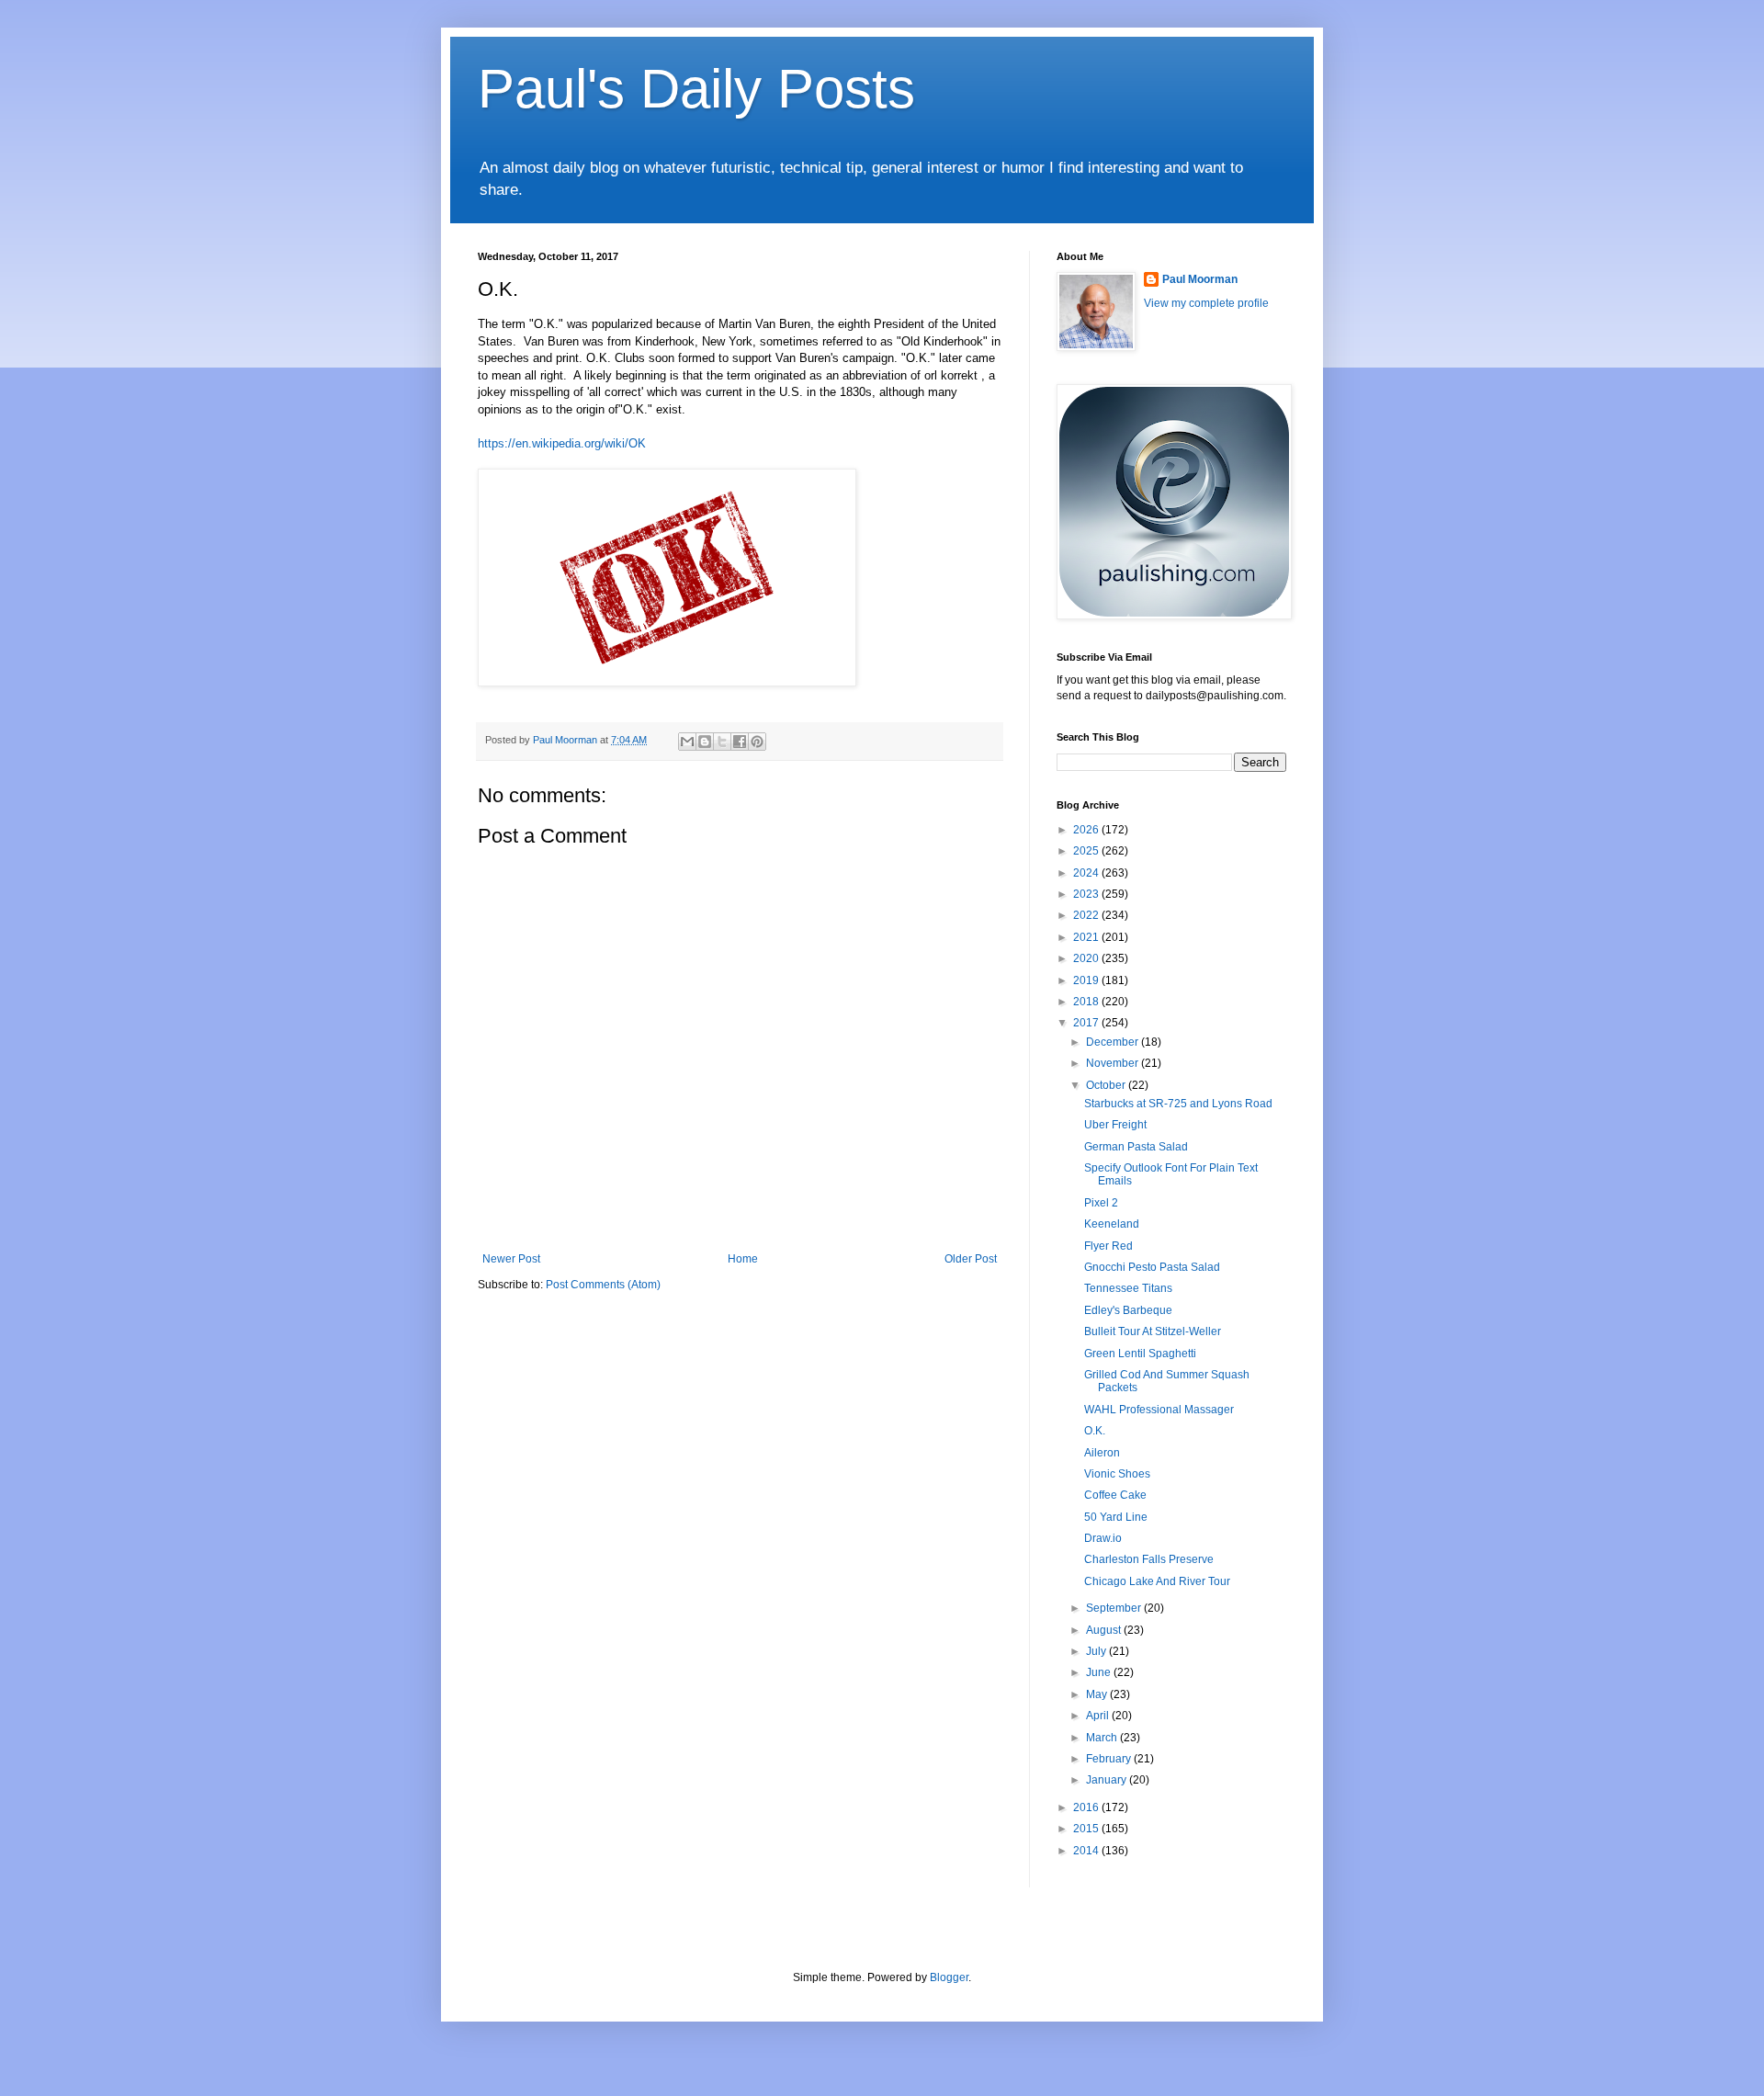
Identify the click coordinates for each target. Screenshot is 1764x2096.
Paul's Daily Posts (696, 89)
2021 (1087, 937)
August (1105, 1630)
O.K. (1095, 1431)
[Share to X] (722, 742)
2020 (1087, 958)
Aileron (1102, 1453)
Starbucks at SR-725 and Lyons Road (1178, 1104)
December (1114, 1042)
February (1110, 1759)
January (1108, 1780)
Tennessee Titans (1128, 1288)
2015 (1087, 1829)
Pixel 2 (1101, 1203)
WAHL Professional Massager (1159, 1410)
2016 (1087, 1807)
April (1099, 1716)
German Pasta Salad (1136, 1147)
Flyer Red (1108, 1246)
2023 (1087, 894)
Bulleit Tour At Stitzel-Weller (1153, 1331)
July (1097, 1651)
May (1098, 1694)
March (1103, 1738)
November (1114, 1063)
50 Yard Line (1116, 1517)
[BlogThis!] (705, 742)
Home (743, 1259)
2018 (1087, 1002)
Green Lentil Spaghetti (1140, 1354)
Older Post (971, 1259)
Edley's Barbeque (1128, 1310)
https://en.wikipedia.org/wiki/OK (562, 443)
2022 (1087, 915)
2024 (1087, 873)
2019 (1087, 980)
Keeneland (1112, 1224)
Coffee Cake (1115, 1495)
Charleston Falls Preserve (1149, 1559)
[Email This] (687, 742)
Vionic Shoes (1117, 1474)
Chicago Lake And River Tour (1157, 1581)
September (1115, 1608)
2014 (1087, 1851)
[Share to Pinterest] (757, 742)
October (1107, 1085)
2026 (1087, 830)
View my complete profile (1206, 303)
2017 (1087, 1023)
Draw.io (1103, 1538)
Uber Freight (1115, 1125)
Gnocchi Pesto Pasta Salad (1152, 1267)
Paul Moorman (1200, 279)
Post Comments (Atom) (603, 1285)
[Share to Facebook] (740, 742)
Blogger (949, 1977)
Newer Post (511, 1259)
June (1100, 1672)
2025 (1087, 851)
